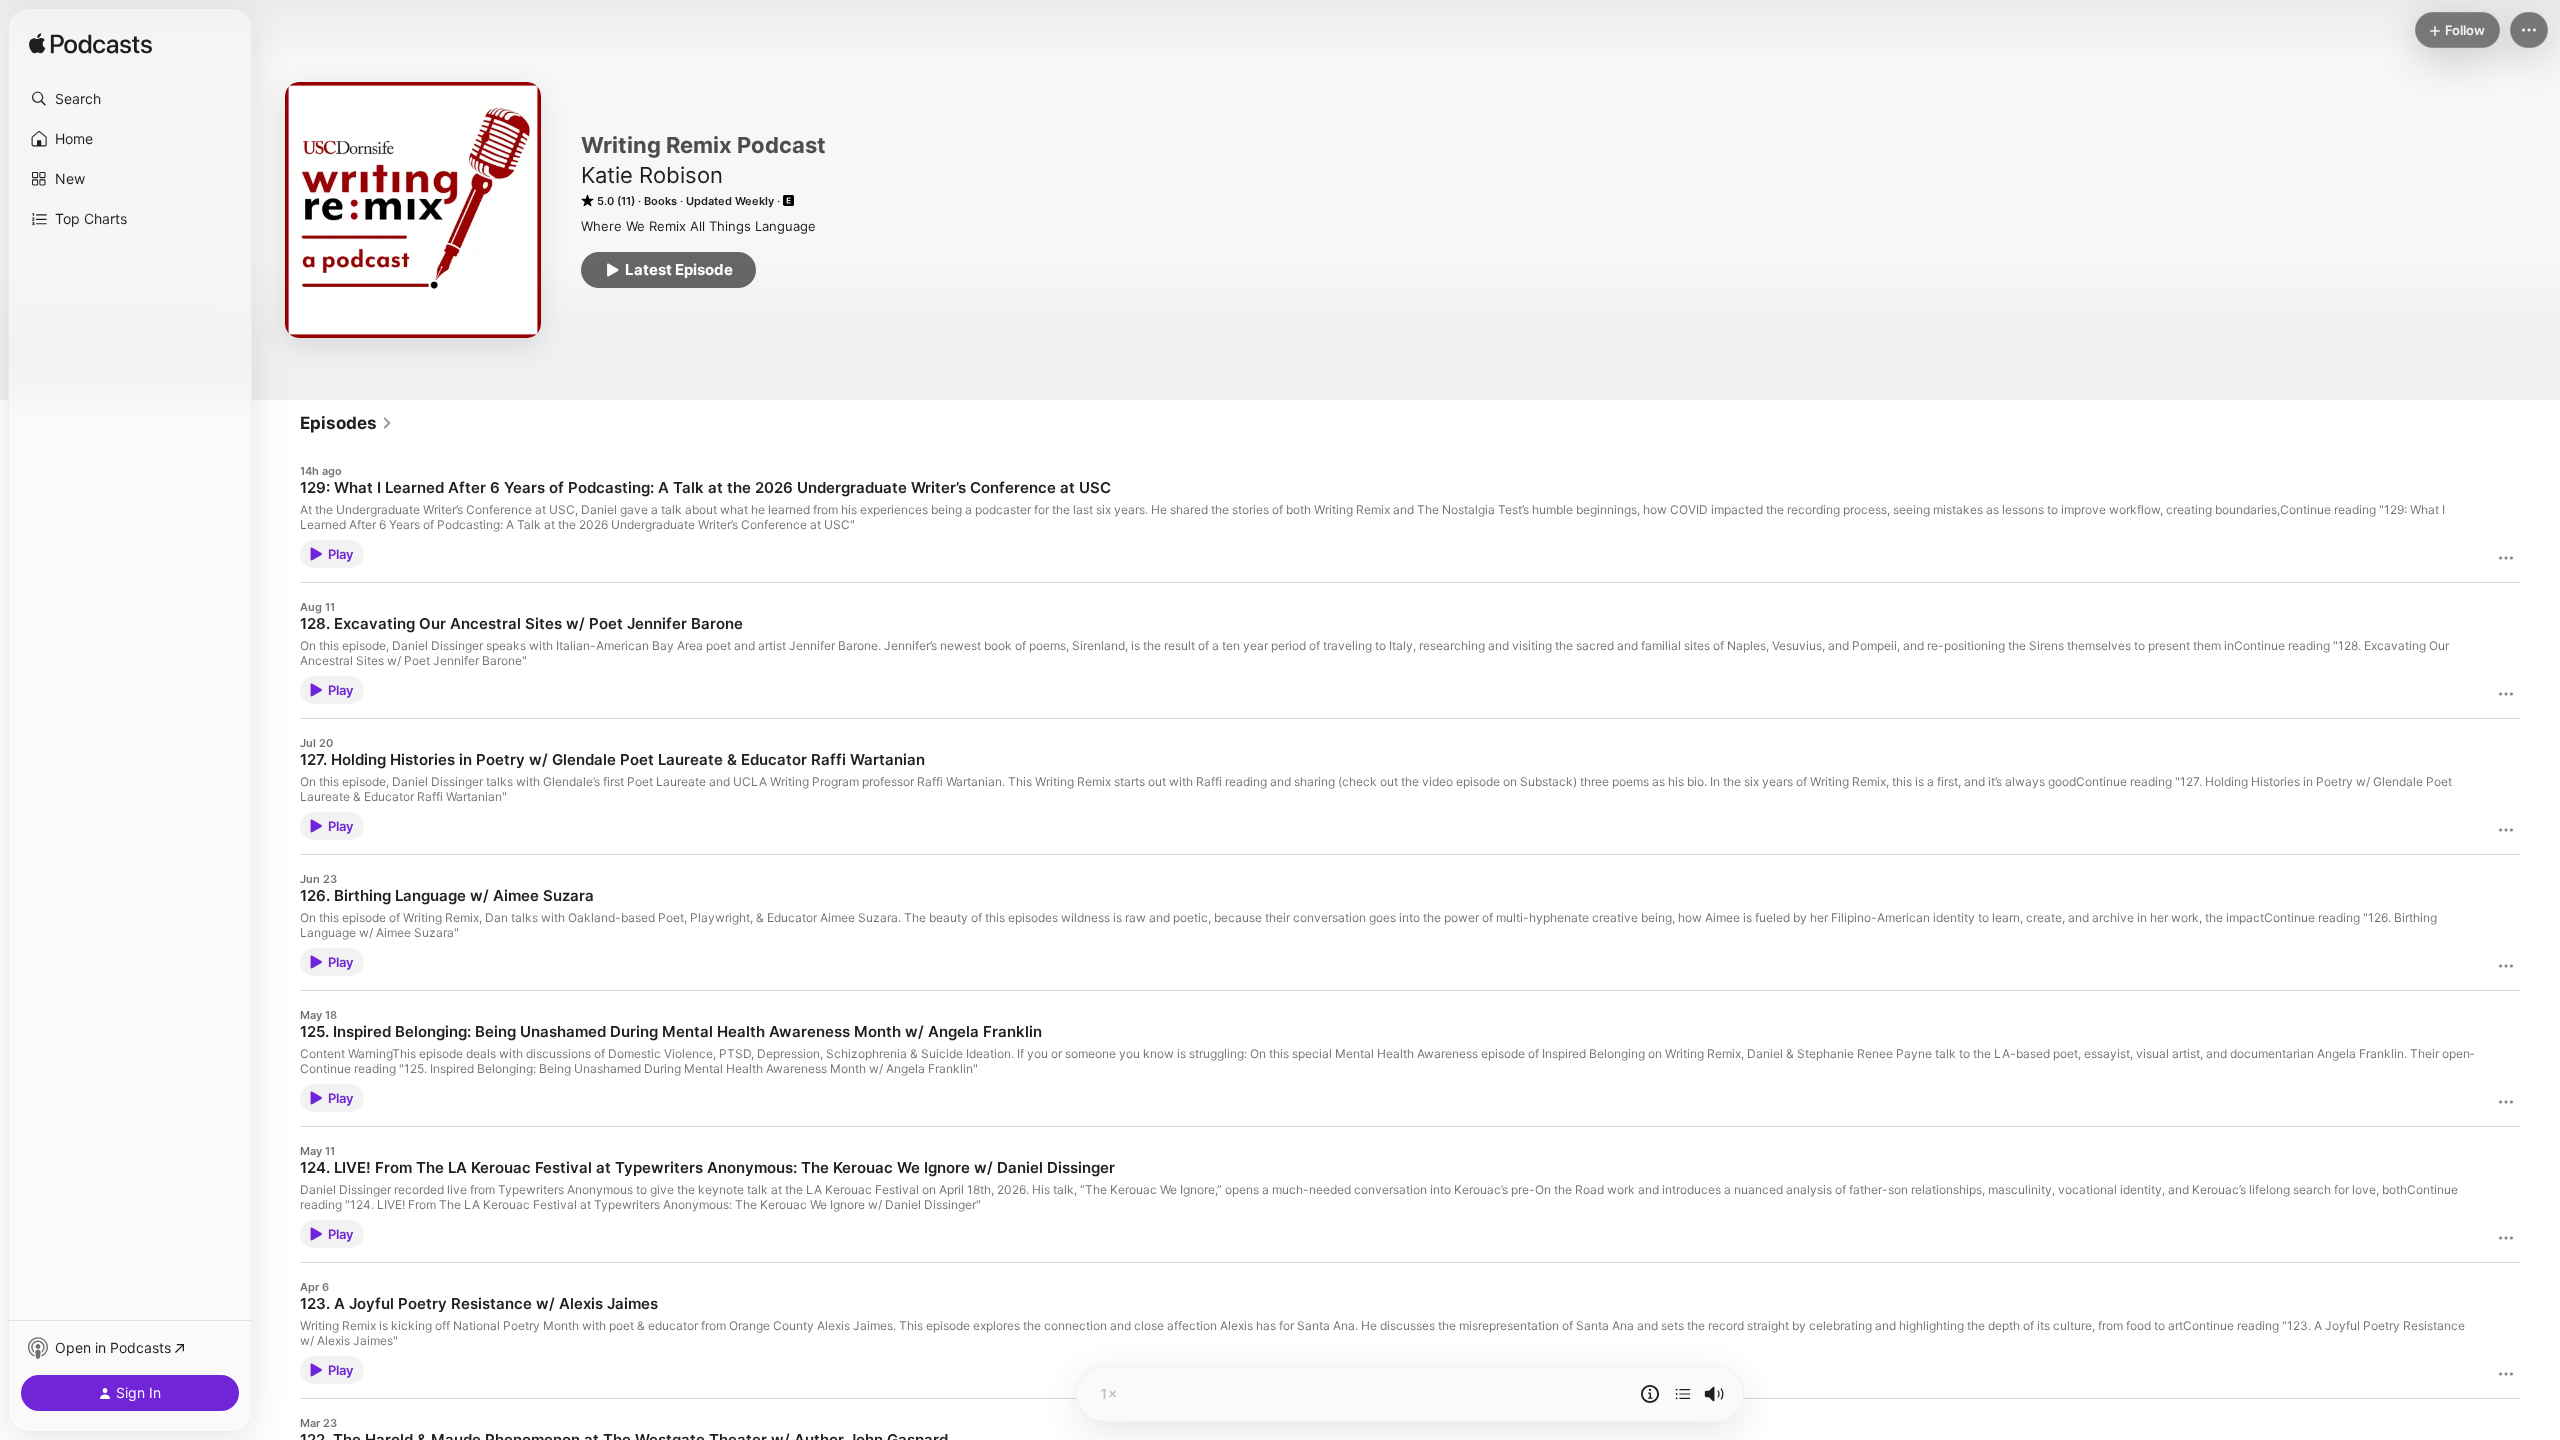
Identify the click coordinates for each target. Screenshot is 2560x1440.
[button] (130, 99)
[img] (90, 45)
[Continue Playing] (1683, 1394)
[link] (346, 423)
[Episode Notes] (1650, 1394)
